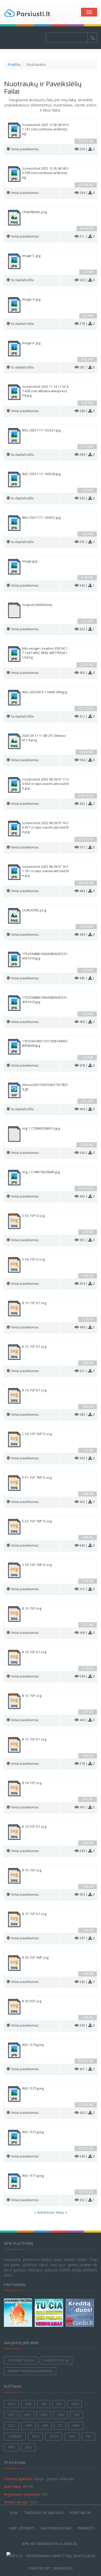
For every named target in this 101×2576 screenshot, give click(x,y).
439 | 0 (87, 935)
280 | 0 (87, 411)
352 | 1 (87, 2200)
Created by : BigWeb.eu (51, 2568)
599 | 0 (87, 1676)
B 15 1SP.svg (32, 1870)
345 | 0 (87, 1982)
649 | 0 (87, 1545)
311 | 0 (87, 236)
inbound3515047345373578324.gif (45, 1087)
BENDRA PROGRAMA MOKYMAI (30, 2371)
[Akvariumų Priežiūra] (19, 2313)
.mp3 (27, 2415)
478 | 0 (87, 1065)
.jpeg (28, 2447)
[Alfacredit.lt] (80, 2313)
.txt (88, 2436)
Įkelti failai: (13, 2487)
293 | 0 (87, 2025)
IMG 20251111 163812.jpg (41, 518)
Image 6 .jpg (31, 343)
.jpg (59, 2404)
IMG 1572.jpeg (33, 2132)
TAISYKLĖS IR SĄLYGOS (44, 2513)
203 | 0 (87, 149)
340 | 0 (87, 1153)
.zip (44, 2404)
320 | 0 (87, 280)
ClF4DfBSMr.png (34, 212)
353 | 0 (87, 1894)
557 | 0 (87, 847)
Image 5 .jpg (31, 256)
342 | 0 (87, 498)
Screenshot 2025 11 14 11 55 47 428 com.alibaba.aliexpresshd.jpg (45, 391)
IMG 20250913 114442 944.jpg (44, 692)
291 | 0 (87, 542)
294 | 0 (87, 193)
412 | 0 (87, 716)
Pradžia (14, 64)
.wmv (76, 2426)
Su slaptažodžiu (22, 280)
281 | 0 (87, 367)
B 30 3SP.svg (32, 2001)
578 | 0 (87, 1764)
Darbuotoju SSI (56, 2360)
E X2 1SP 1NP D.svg (37, 1521)
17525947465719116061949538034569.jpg (45, 1043)
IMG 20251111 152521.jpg (41, 430)
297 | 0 (87, 1938)
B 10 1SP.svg (32, 1608)
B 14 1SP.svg (32, 1783)
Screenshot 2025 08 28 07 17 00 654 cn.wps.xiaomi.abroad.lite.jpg (45, 784)
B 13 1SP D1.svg (34, 1347)
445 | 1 (87, 978)
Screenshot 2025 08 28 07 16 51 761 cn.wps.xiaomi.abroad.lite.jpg (45, 871)
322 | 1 (87, 629)
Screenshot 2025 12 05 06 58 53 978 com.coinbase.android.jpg (45, 173)
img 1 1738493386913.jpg (41, 1128)
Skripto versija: (16, 2502)
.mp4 (75, 2404)
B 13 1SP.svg (32, 1696)
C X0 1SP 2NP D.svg (37, 1434)
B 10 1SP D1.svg (34, 1303)
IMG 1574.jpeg (33, 2045)
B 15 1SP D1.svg (34, 1914)
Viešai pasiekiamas (25, 149)
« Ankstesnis (45, 2212)
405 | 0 (87, 673)
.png (61, 2415)
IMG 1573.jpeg (33, 2088)
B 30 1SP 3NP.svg (35, 1957)
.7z (60, 2426)
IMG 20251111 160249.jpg (41, 474)
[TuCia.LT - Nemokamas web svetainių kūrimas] (50, 2313)
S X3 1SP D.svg (33, 1216)
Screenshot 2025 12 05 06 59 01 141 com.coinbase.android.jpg (45, 129)
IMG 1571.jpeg (33, 2176)
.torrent (15, 2436)
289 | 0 (87, 455)
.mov (11, 2404)
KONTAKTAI (80, 2513)
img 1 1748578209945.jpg (41, 1172)
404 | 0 (87, 1109)
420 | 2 (87, 1196)
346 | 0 (87, 2156)
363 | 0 (87, 1458)
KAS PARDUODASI (56, 2528)
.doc (11, 2426)
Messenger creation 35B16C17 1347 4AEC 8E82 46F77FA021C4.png (45, 653)
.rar (28, 2404)
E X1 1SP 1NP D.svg (37, 1478)
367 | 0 (87, 1807)
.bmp (28, 2426)
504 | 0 (87, 760)
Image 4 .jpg (31, 299)
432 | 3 (87, 804)
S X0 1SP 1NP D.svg (37, 1565)
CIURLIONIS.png (34, 910)
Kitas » (62, 2212)
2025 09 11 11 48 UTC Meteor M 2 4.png (44, 738)
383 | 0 (87, 1415)
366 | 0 (87, 1633)
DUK (14, 2513)
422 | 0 (87, 1502)
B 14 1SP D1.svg (34, 1390)
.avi (77, 2415)
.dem (44, 2415)
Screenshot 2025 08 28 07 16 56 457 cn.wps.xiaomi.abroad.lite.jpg (45, 827)
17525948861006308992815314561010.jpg (45, 956)
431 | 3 (87, 2069)
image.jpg (30, 561)
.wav (72, 2436)
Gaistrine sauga (21, 2360)
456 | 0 (87, 1022)
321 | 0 (87, 1371)
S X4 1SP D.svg (33, 1259)
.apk (45, 2426)
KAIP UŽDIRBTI (22, 2528)
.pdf (11, 2415)
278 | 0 (87, 324)
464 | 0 (87, 891)
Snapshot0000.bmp (37, 605)
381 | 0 (87, 1240)
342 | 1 (87, 585)
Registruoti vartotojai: (22, 2494)
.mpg (11, 2447)
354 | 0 (87, 1284)
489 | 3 (87, 1327)
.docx (54, 2436)
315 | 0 (87, 1589)
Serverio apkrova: (18, 2479)
